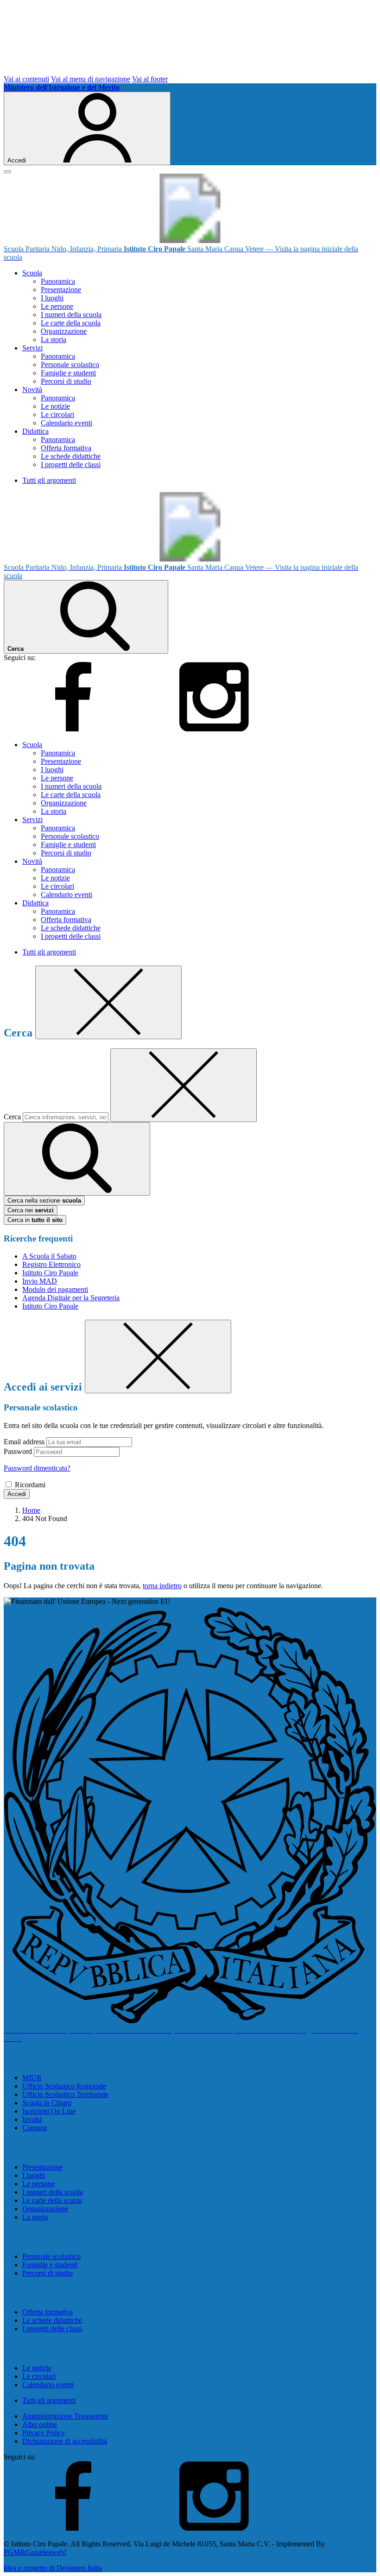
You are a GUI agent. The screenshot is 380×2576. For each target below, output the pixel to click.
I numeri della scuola (71, 315)
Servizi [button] (32, 348)
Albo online (40, 2424)
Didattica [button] (35, 431)
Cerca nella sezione (44, 1201)
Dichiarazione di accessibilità (65, 2441)
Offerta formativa (66, 448)
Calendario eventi (66, 423)
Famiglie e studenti (68, 373)
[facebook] (73, 729)
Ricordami (30, 1485)
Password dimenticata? (37, 1468)
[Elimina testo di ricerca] (184, 1085)
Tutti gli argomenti (49, 480)
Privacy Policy (44, 2433)
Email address (24, 1442)
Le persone (57, 306)
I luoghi (52, 298)
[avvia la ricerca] (77, 1159)
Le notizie (55, 406)
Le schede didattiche (71, 456)
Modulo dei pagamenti (55, 1289)
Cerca (12, 1117)
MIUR (32, 2078)
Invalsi (32, 2119)
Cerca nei (31, 1210)
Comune (35, 2128)
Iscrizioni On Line (49, 2111)
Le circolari (57, 415)
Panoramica (58, 281)
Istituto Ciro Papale (50, 1273)
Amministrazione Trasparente (65, 2416)
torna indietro (162, 1586)
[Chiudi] (108, 1002)
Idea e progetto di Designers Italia (53, 2568)
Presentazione (61, 290)
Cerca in (35, 1220)
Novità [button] (32, 390)
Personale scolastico (70, 365)
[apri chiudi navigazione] (7, 172)
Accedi (17, 1494)
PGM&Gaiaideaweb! (35, 2552)
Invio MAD (40, 1281)
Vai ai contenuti (26, 79)
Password (18, 1451)
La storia (54, 340)
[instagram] (214, 729)
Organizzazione (64, 331)
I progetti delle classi (71, 465)
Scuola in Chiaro (47, 2103)
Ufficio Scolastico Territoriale (65, 2094)
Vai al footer (150, 79)
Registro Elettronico (51, 1264)
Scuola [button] (32, 273)
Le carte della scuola (71, 323)
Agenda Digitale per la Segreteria (71, 1298)
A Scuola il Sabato (49, 1256)
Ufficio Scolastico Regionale (64, 2086)
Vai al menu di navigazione (91, 79)
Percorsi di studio (66, 381)
